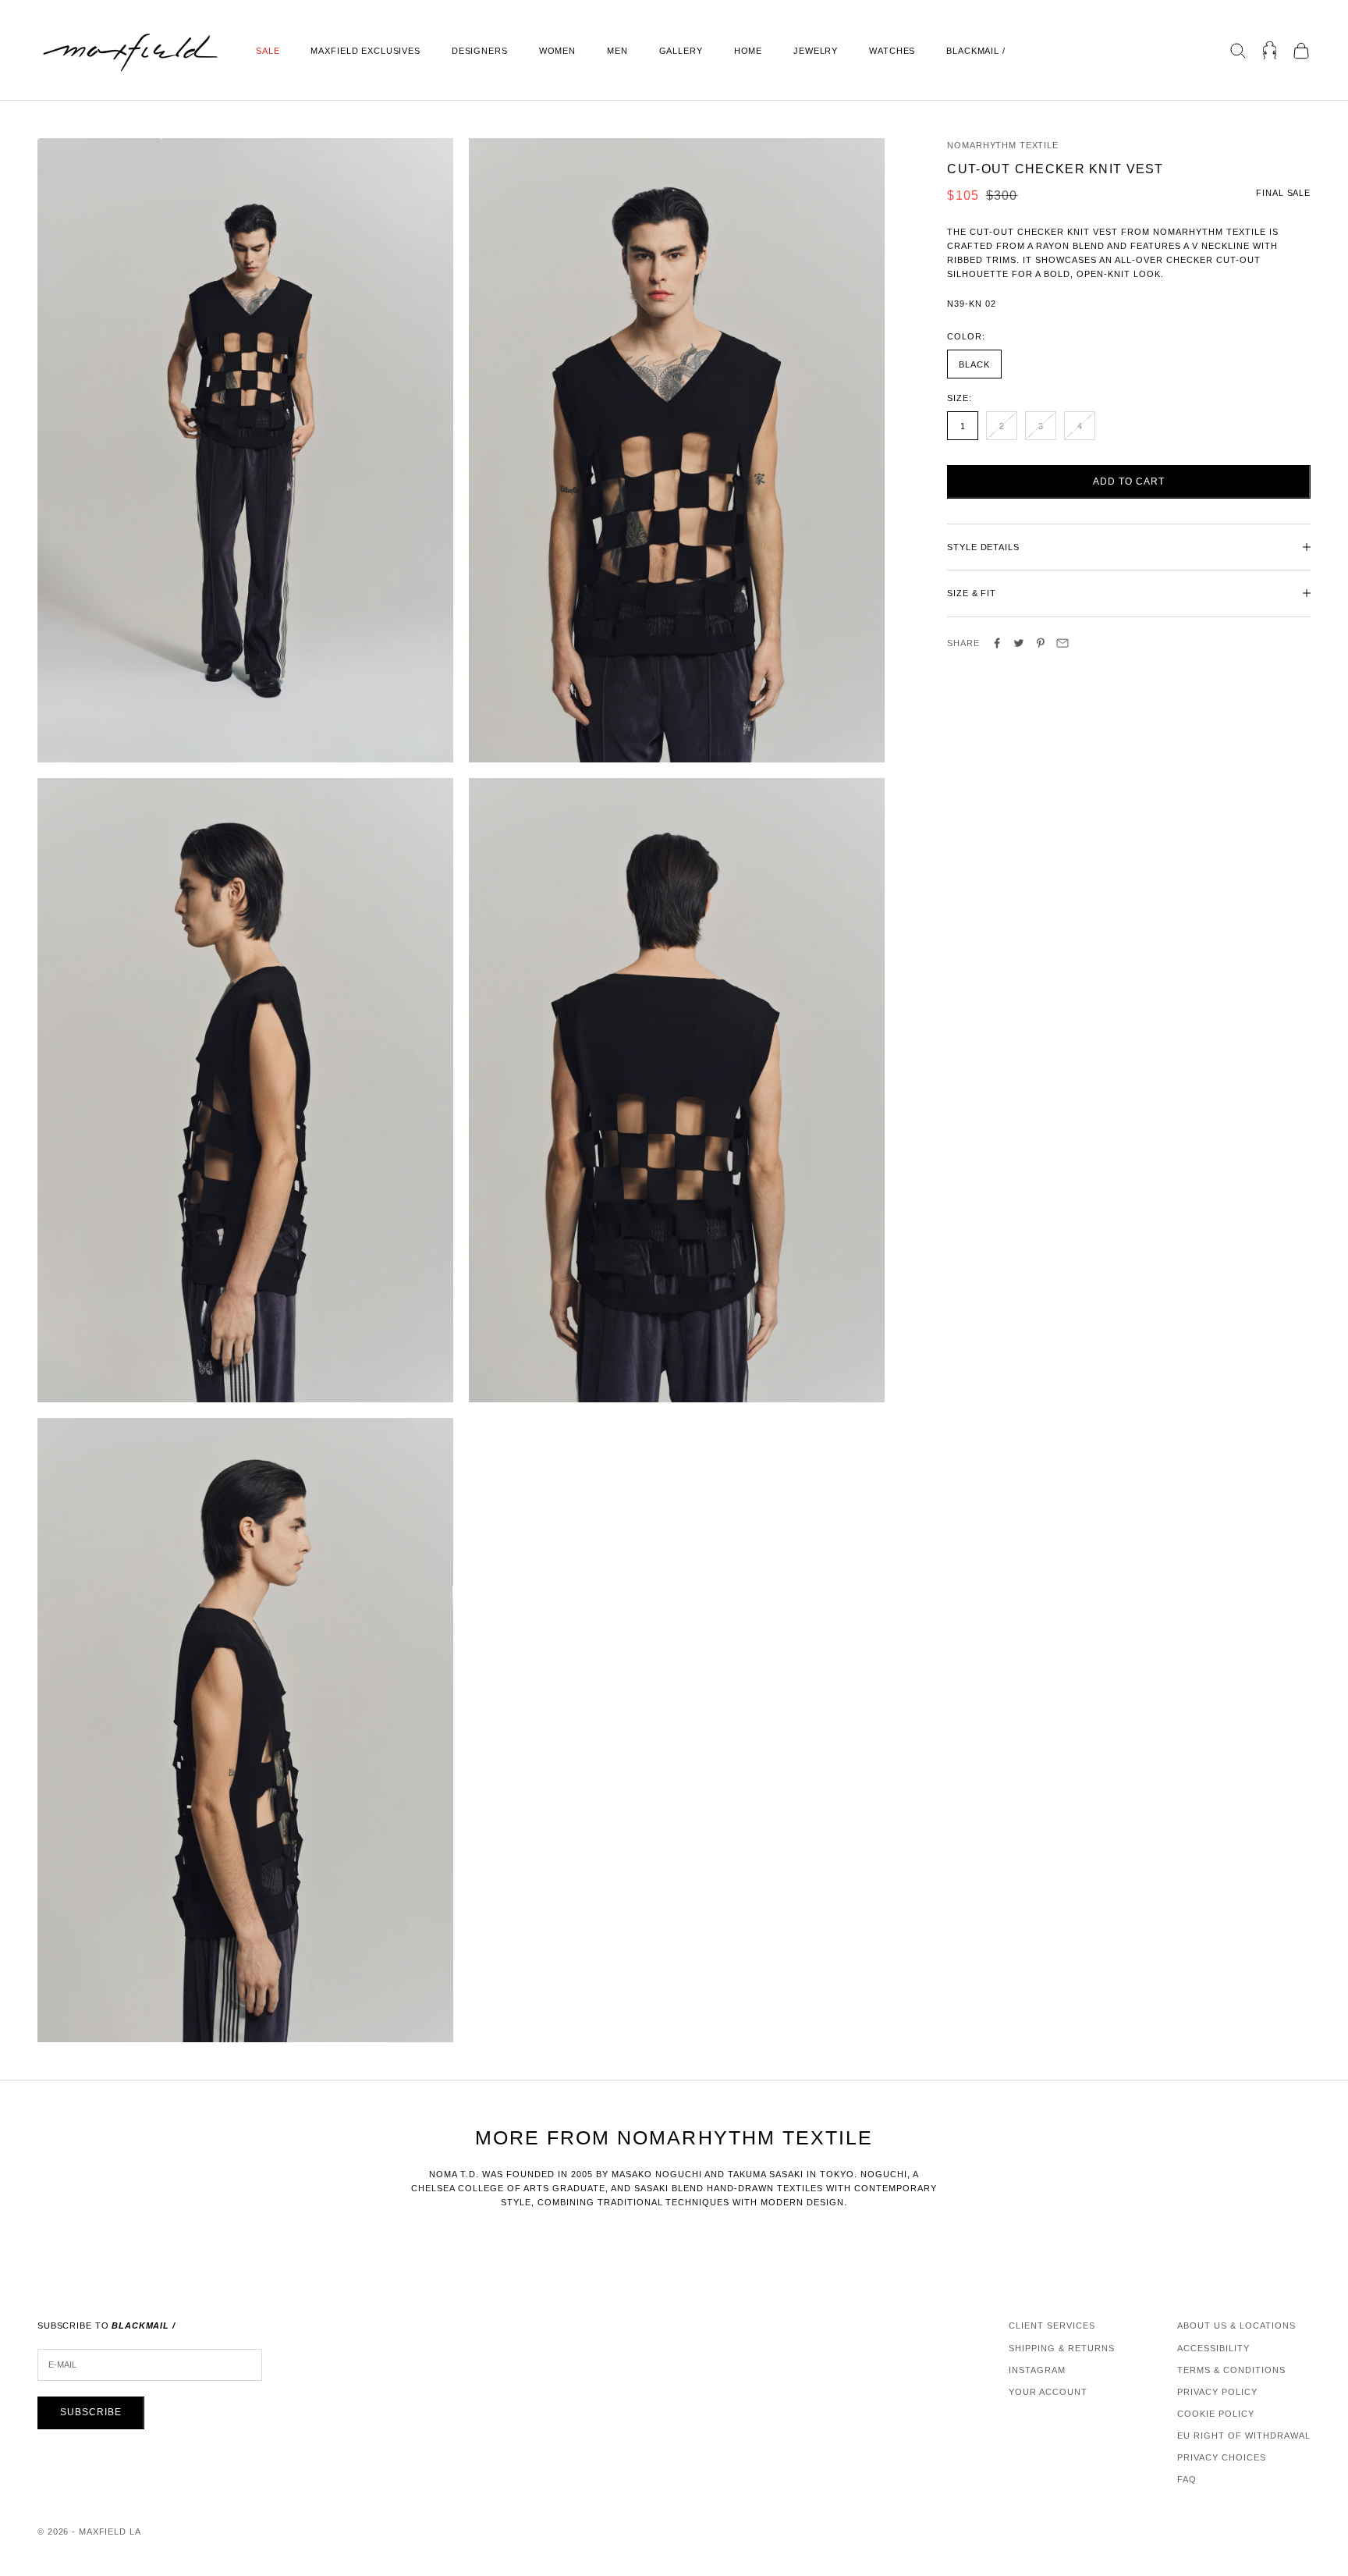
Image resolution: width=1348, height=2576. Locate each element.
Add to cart (1129, 481)
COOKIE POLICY (1216, 2414)
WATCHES (892, 51)
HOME (748, 51)
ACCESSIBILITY (1213, 2348)
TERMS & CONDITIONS (1231, 2370)
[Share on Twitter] (1019, 643)
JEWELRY (816, 51)
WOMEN (557, 51)
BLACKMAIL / (976, 51)
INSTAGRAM (1037, 2370)
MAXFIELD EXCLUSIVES (365, 51)
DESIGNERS (480, 51)
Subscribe (91, 2412)
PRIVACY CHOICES (1222, 2457)
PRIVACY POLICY (1217, 2392)
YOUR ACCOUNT (1048, 2392)
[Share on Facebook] (997, 643)
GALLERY (681, 51)
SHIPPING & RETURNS (1062, 2348)
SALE (268, 51)
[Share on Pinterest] (1041, 643)
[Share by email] (1062, 643)
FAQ (1187, 2479)
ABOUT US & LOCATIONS (1236, 2326)
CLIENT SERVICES (1052, 2326)
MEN (617, 51)
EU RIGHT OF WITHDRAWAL (1244, 2436)
